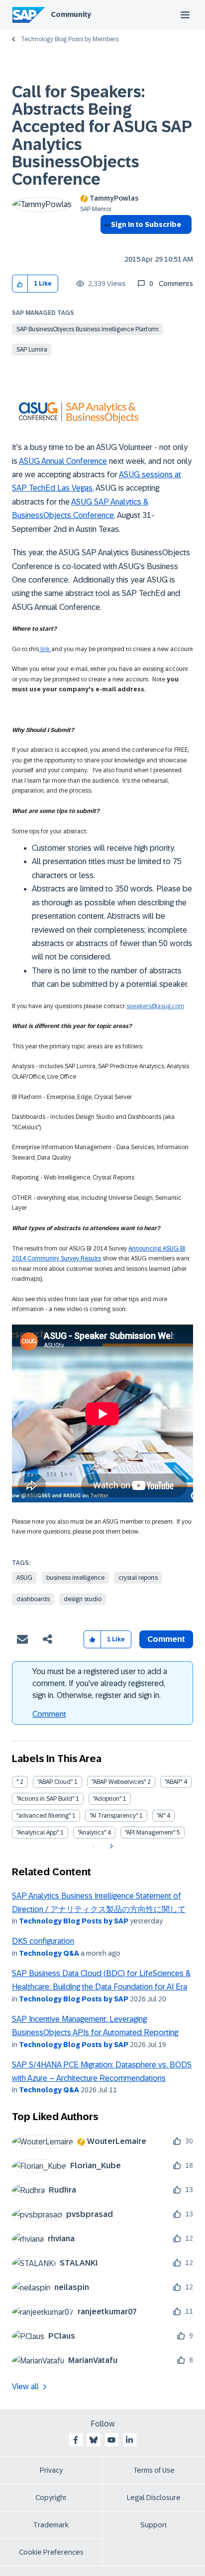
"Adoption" (107, 1799)
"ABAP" (173, 1782)
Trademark (51, 2525)
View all (25, 2387)
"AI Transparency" (114, 1816)
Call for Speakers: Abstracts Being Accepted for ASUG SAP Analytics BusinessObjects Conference (102, 136)
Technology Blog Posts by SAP (74, 1921)
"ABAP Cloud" (55, 1782)
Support (154, 2525)
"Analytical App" (38, 1833)
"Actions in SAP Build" (45, 1799)
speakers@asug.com (155, 1006)
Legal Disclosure (154, 2498)
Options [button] (106, 242)
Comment (49, 1714)
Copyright (51, 2498)
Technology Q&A (49, 1953)
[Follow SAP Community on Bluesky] (94, 2440)
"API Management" (150, 1833)
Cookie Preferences (51, 2552)
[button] (20, 284)
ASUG (24, 1578)
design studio (83, 1599)
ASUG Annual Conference (63, 461)
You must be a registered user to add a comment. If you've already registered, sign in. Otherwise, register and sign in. (100, 1683)
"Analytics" (92, 1833)
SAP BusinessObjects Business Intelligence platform (88, 329)
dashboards (33, 1599)
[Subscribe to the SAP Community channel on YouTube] (111, 2440)
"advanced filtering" (44, 1816)
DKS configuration (43, 1941)
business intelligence (75, 1578)
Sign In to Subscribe (146, 224)
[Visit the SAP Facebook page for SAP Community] (76, 2440)
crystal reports (138, 1578)
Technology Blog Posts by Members (70, 39)
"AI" (161, 1816)
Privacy (51, 2470)
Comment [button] (166, 1639)
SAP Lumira (32, 350)
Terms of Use (154, 2470)
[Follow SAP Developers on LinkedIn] (129, 2440)
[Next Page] (110, 1846)
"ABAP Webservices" (119, 1782)
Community (71, 14)
